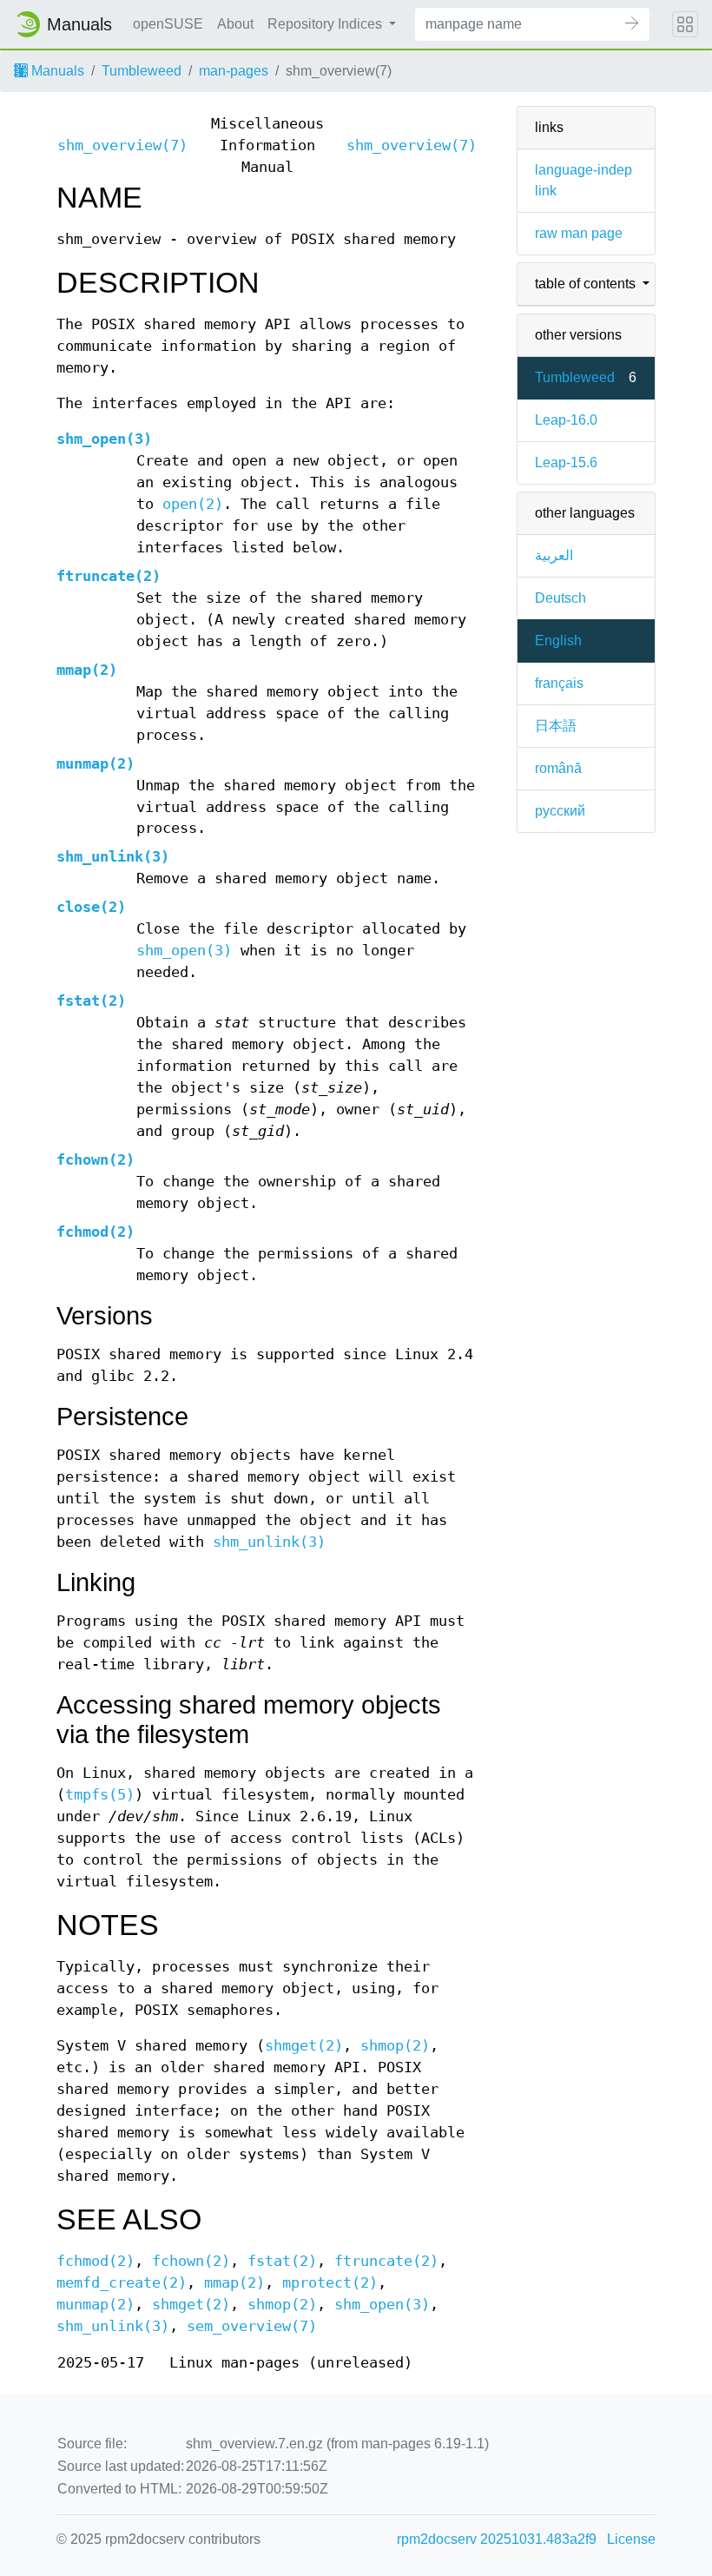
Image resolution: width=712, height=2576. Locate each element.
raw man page (579, 233)
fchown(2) (96, 1160)
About (235, 24)
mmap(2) (87, 670)
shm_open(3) (104, 439)
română (558, 768)
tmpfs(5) (100, 1795)
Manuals (56, 71)
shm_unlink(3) (113, 857)
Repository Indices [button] (326, 24)
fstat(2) (91, 1001)
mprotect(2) (330, 2283)
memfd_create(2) (122, 2283)
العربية (554, 555)
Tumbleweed (142, 71)
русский (560, 811)
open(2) (193, 504)
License (631, 2539)
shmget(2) (304, 2046)
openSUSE (168, 24)
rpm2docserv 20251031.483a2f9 (497, 2539)
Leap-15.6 (566, 462)
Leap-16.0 (566, 420)
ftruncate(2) (109, 576)
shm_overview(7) (122, 145)
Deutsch (560, 598)
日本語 (556, 726)
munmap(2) (96, 764)
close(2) (91, 907)
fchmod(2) (96, 1232)
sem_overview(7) (252, 2326)
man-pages (234, 71)
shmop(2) (395, 2046)
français (559, 683)
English (558, 641)
